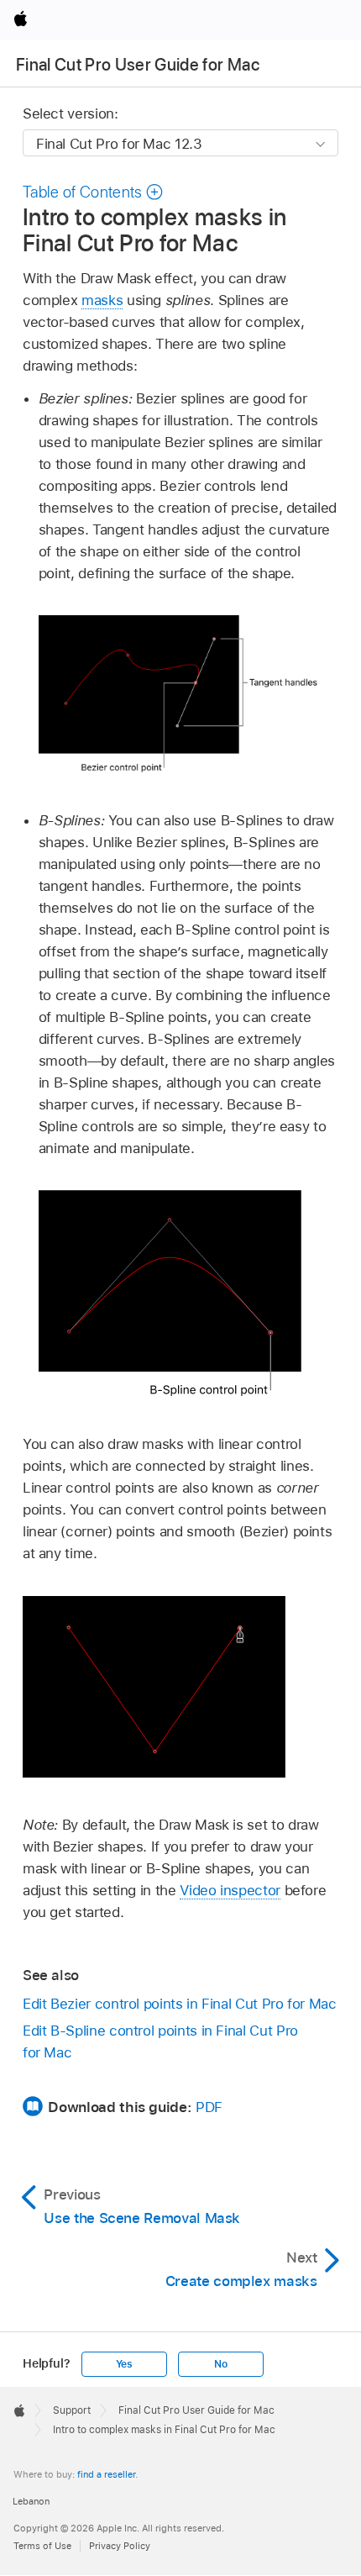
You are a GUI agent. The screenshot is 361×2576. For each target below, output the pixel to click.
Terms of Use (42, 2546)
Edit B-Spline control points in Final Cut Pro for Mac (160, 2041)
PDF (209, 2107)
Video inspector (230, 1890)
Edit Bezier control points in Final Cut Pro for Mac (180, 2004)
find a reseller (106, 2474)
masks (102, 300)
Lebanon (31, 2501)
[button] (93, 192)
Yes (124, 2364)
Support (72, 2410)
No (221, 2364)
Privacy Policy (120, 2546)
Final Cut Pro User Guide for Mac (138, 65)
